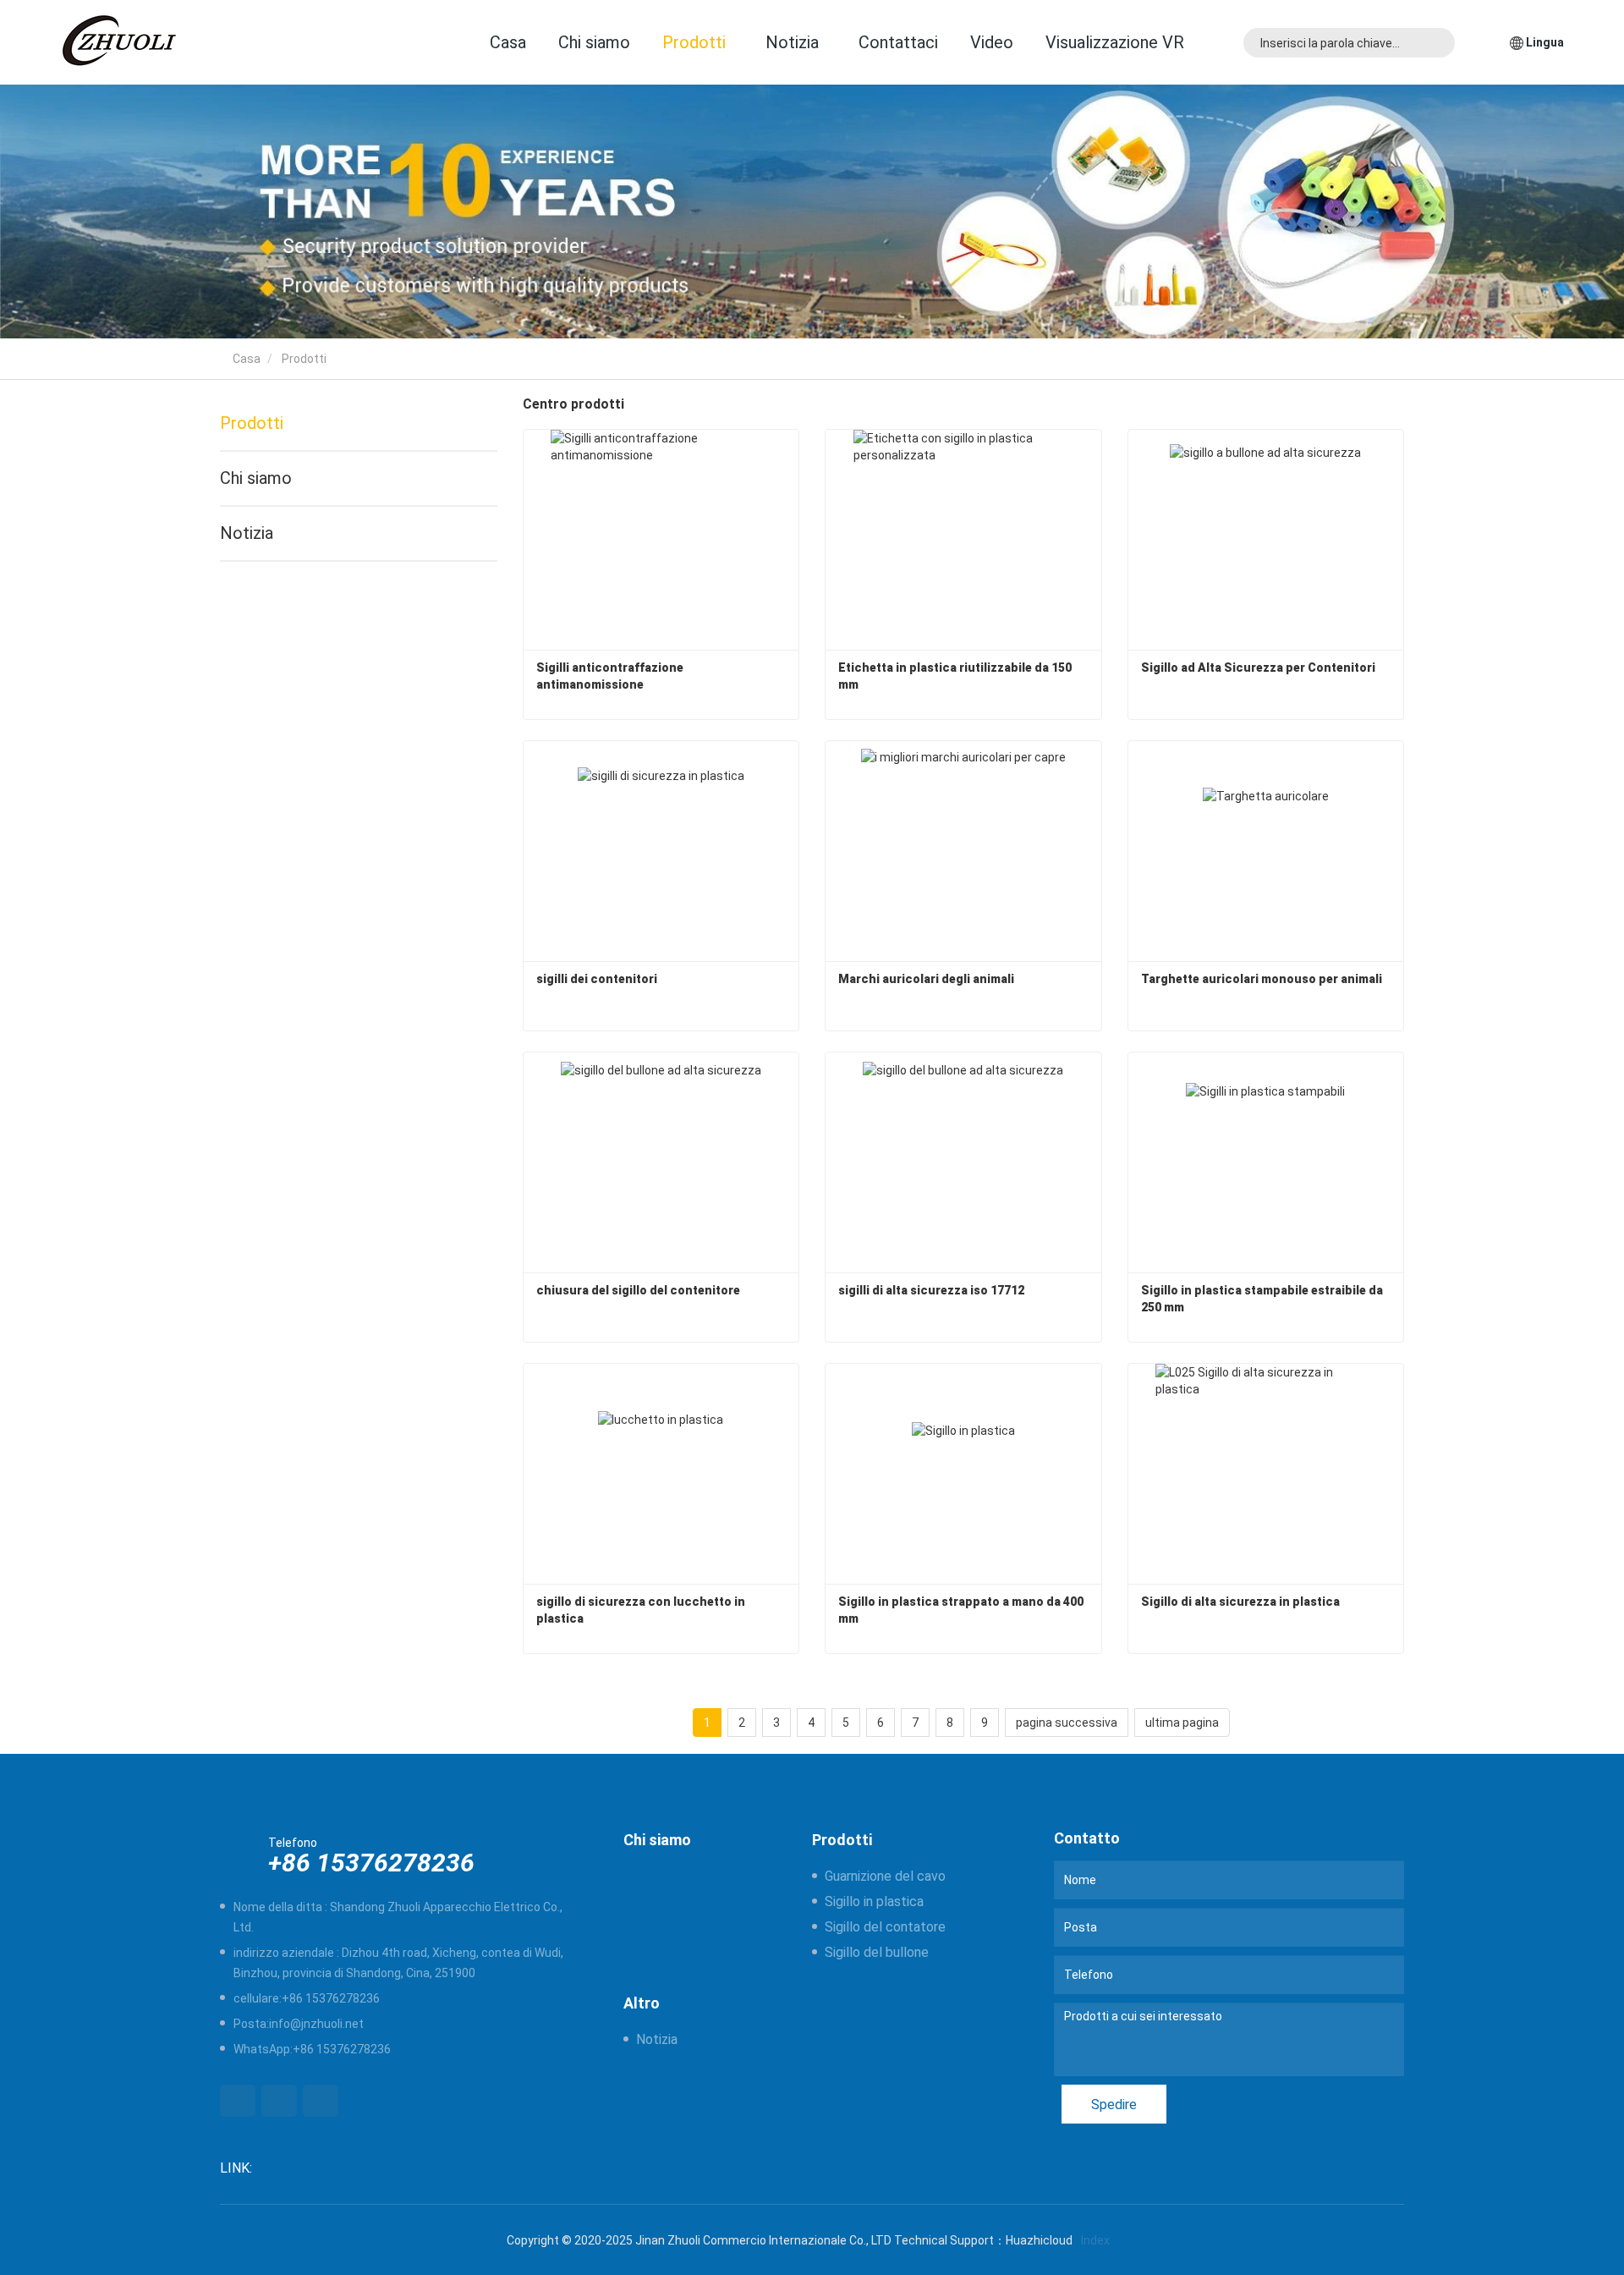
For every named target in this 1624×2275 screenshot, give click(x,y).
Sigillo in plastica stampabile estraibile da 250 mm (1263, 1299)
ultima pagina (1182, 1723)
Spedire (1114, 2105)
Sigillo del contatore (885, 1927)
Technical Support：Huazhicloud (983, 2240)
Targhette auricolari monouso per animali (1262, 979)
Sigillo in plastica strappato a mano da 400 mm (962, 1610)
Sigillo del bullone (877, 1952)
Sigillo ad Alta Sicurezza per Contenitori (1258, 668)
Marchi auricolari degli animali (926, 979)
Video (992, 42)
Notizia (247, 533)
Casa (508, 42)
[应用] (1437, 43)
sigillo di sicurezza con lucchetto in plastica (642, 1610)
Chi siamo (594, 42)
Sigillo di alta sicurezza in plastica (1240, 1602)
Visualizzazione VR (1115, 42)
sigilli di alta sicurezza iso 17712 (931, 1290)
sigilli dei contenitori (597, 979)
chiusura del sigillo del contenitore (638, 1290)
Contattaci (898, 42)
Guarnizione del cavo (885, 1876)
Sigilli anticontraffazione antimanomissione (611, 676)
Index (1095, 2240)
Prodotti (252, 423)
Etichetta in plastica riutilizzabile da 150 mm (956, 676)
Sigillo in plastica (874, 1901)
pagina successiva (1067, 1723)
